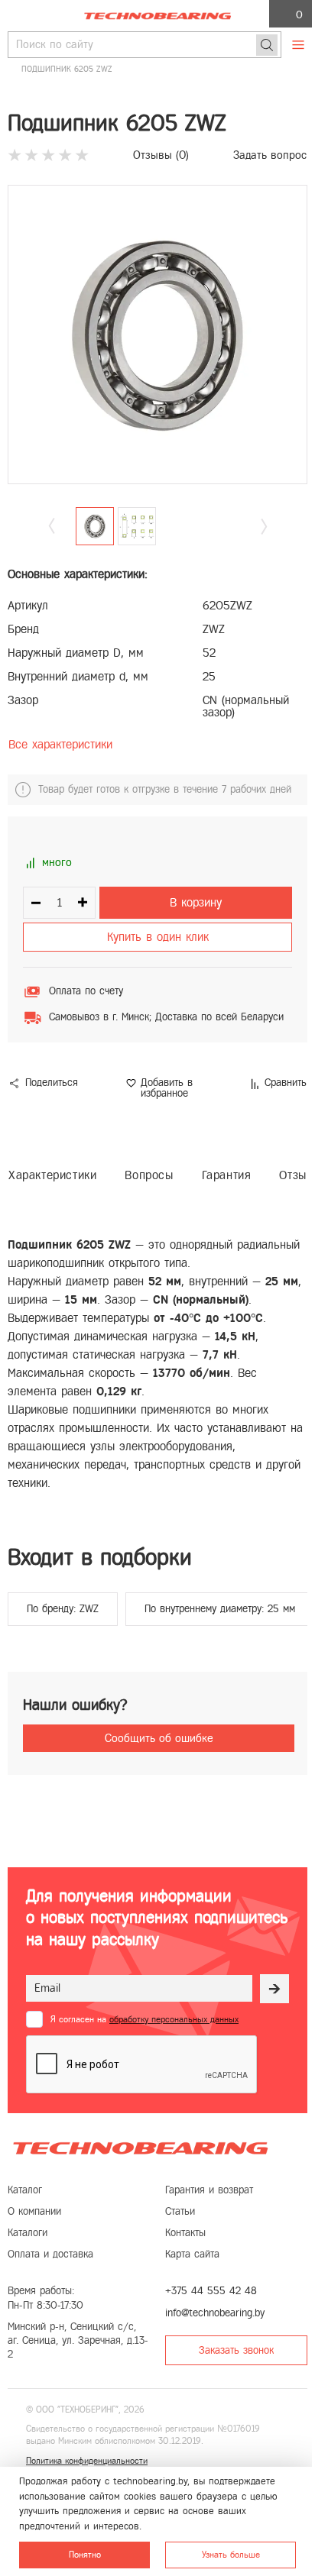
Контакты (185, 2233)
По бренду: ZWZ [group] (63, 1609)
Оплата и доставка (50, 2254)
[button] (264, 527)
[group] (157, 335)
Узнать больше (231, 2555)
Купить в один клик (158, 937)
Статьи (180, 2211)
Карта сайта (192, 2254)
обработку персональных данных (174, 2019)
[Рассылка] (274, 1989)
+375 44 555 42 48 (211, 2291)
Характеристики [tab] (52, 1175)
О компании (34, 2211)
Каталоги (28, 2233)
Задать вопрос (270, 155)
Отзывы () (161, 155)
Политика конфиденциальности (87, 2461)
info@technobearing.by (215, 2313)
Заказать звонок (236, 2350)
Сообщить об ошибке (159, 1738)
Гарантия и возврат (209, 2190)
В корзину (196, 902)
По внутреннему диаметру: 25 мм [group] (220, 1609)
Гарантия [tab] (227, 1175)
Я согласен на (145, 2019)
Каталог (25, 2190)
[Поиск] (267, 45)
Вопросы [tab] (149, 1175)
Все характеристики (60, 744)
